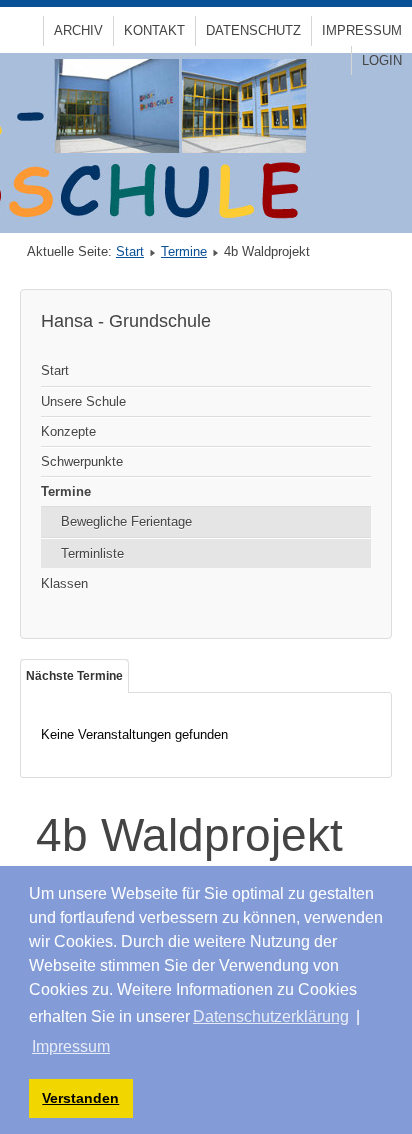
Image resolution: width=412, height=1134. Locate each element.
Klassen (64, 583)
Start (130, 251)
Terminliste (92, 553)
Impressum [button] (71, 1046)
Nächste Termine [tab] (74, 676)
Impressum (362, 30)
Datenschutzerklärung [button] (271, 1016)
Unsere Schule (83, 401)
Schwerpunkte (82, 461)
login (382, 60)
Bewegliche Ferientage (126, 521)
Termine (184, 251)
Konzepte (68, 431)
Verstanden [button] (80, 1098)
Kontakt (154, 30)
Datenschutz (253, 30)
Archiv (78, 30)
